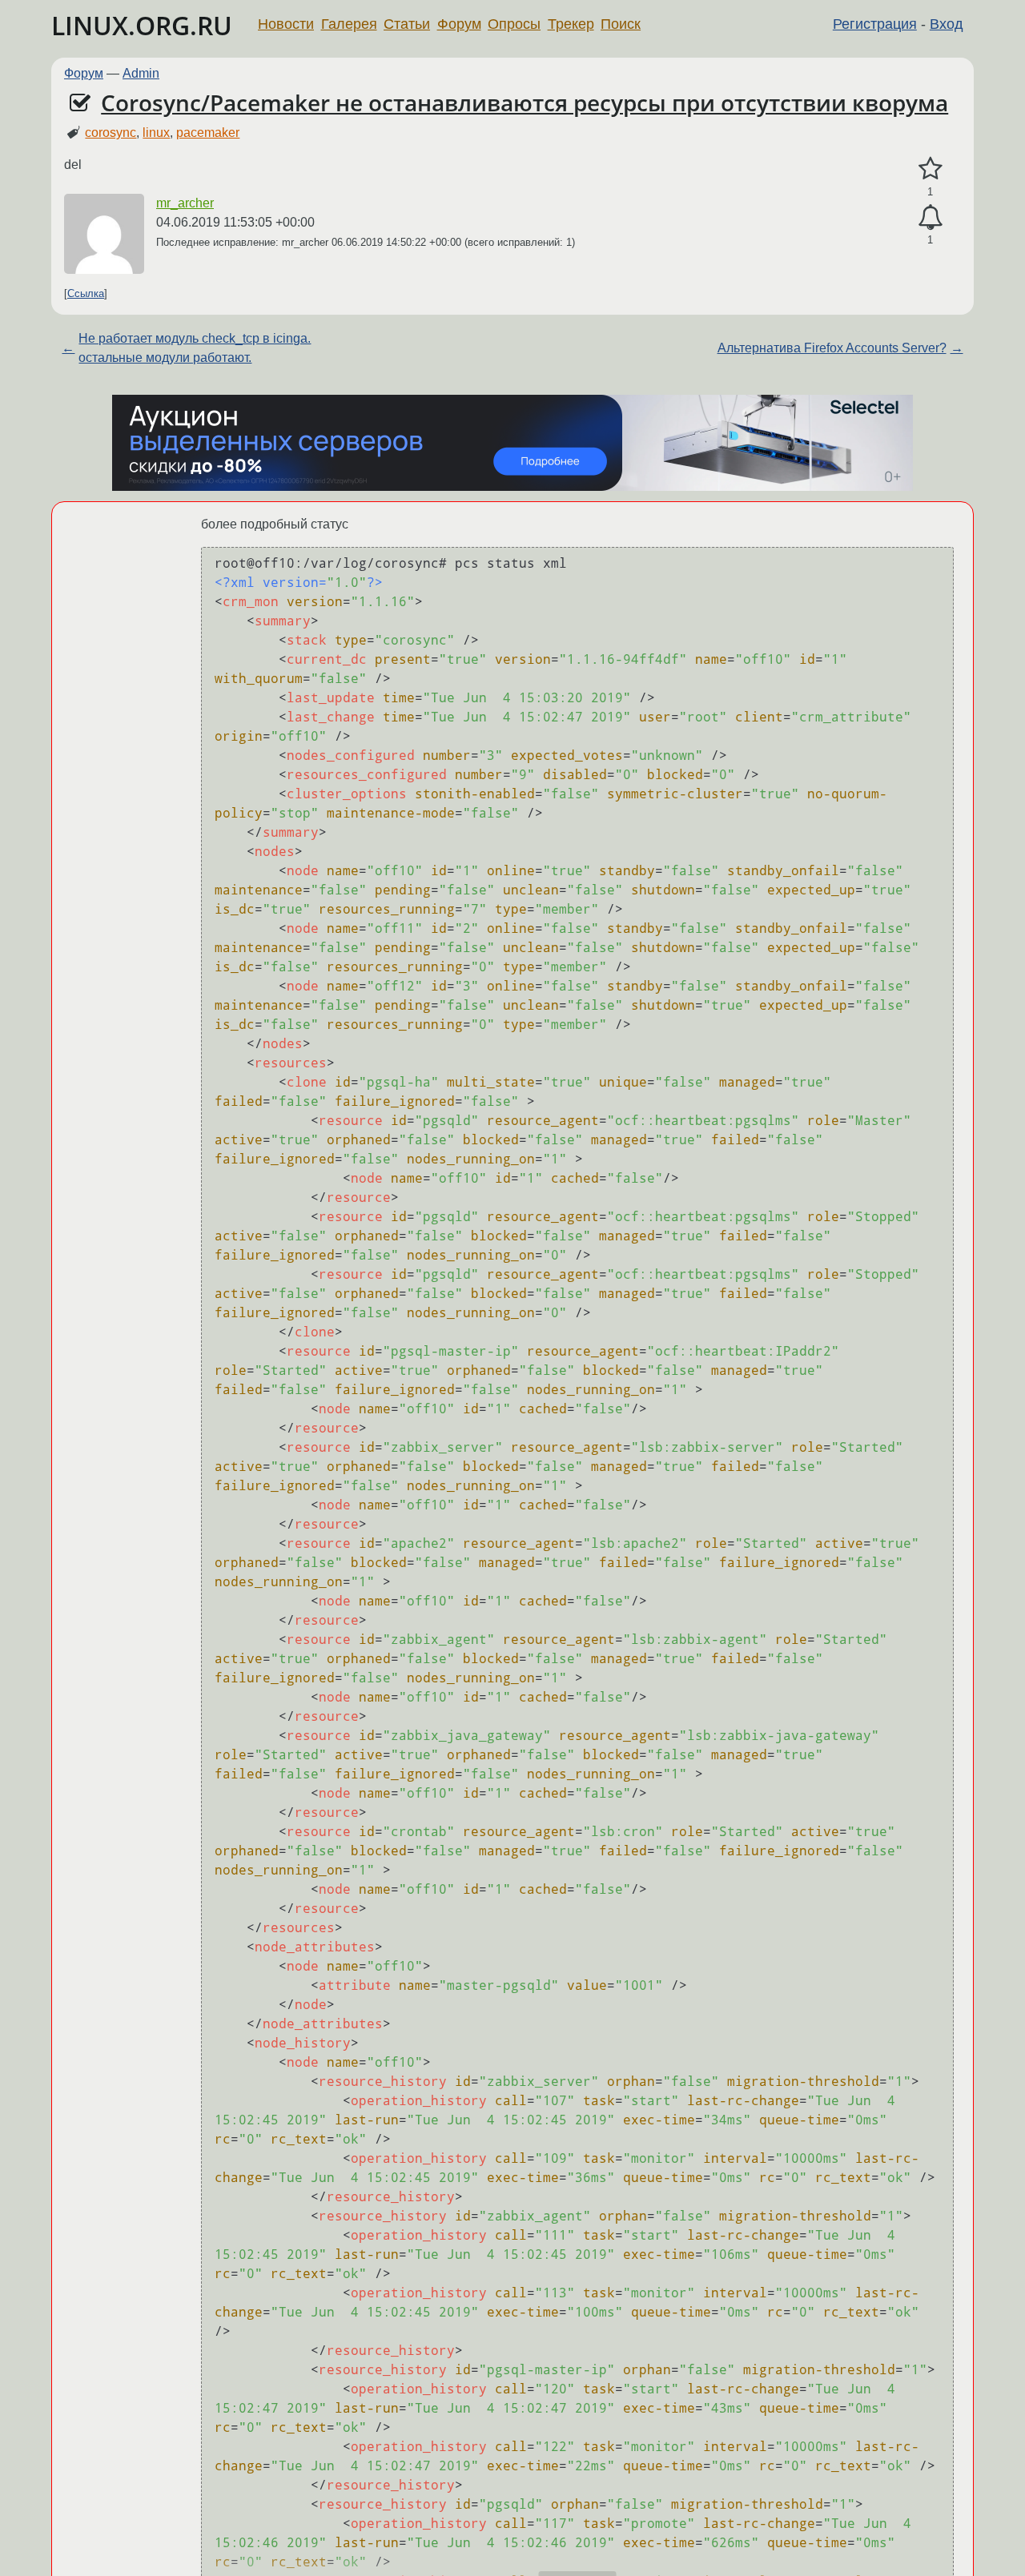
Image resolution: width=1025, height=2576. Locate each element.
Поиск (621, 24)
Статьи (407, 24)
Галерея (349, 24)
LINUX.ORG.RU (142, 25)
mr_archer (185, 203)
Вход (947, 24)
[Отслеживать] (930, 218)
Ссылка (86, 293)
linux (156, 133)
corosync (111, 133)
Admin (141, 73)
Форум (459, 24)
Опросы (514, 24)
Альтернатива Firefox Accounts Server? (832, 348)
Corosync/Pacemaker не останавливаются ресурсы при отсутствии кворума (525, 102)
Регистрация (875, 24)
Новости (286, 24)
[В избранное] (930, 169)
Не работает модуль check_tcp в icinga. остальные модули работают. (195, 348)
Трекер (571, 24)
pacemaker (208, 133)
